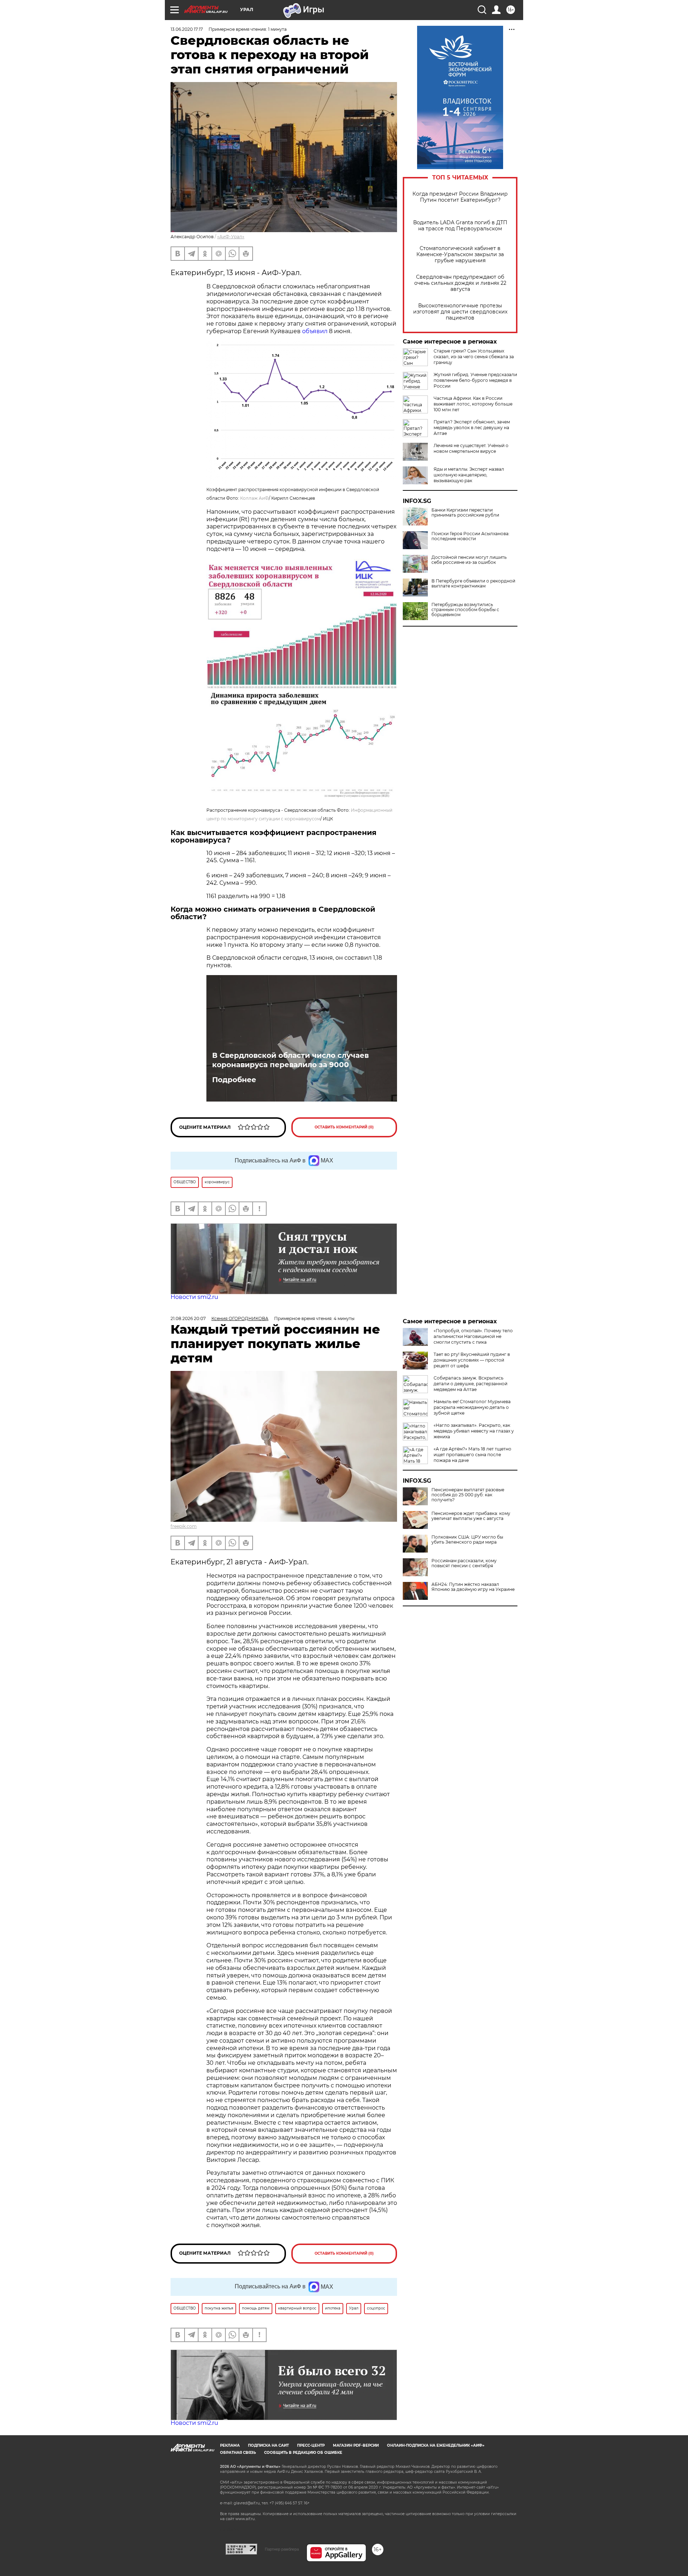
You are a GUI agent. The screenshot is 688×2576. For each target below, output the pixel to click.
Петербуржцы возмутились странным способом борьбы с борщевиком (465, 610)
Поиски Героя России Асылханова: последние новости (470, 536)
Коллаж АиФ (254, 498)
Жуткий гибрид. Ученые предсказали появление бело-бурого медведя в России (475, 380)
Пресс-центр (311, 2445)
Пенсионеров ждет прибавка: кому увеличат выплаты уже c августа (471, 1516)
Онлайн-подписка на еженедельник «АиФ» (436, 2445)
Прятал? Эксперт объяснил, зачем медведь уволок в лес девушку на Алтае (472, 428)
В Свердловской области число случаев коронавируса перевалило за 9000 (290, 1060)
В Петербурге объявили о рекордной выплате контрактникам (473, 584)
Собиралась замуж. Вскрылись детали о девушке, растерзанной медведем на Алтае (470, 1384)
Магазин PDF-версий (356, 2445)
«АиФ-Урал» (231, 237)
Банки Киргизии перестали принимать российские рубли (465, 513)
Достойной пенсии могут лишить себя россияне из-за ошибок (469, 560)
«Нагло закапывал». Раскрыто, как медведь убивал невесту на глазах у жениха (474, 1431)
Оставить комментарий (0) (344, 1127)
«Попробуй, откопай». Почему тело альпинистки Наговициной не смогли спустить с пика (473, 1336)
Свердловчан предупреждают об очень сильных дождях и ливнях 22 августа (460, 283)
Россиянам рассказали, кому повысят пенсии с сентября (464, 1563)
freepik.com (184, 1526)
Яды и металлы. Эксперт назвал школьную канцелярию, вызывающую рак (469, 475)
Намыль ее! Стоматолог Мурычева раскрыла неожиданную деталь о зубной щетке (472, 1407)
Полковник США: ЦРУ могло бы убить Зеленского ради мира (467, 1540)
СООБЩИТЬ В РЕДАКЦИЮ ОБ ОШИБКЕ (303, 2453)
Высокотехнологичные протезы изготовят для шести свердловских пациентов (460, 312)
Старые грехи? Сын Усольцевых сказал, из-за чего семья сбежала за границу (474, 357)
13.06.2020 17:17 (187, 29)
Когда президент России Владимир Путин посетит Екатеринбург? (460, 197)
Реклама (230, 2445)
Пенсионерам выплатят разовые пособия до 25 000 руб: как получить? (468, 1495)
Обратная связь (238, 2453)
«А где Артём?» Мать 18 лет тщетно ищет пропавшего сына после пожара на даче (472, 1455)
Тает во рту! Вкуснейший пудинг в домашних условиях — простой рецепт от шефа (472, 1360)
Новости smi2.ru (194, 1297)
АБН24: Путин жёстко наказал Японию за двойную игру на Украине (473, 1587)
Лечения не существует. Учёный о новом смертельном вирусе (471, 448)
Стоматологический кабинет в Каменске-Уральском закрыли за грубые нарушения (460, 255)
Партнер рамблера (282, 2549)
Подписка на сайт (268, 2445)
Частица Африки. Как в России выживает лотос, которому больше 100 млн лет (473, 404)
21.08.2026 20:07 (188, 1318)
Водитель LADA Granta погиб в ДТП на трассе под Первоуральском (460, 226)
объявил (315, 331)
